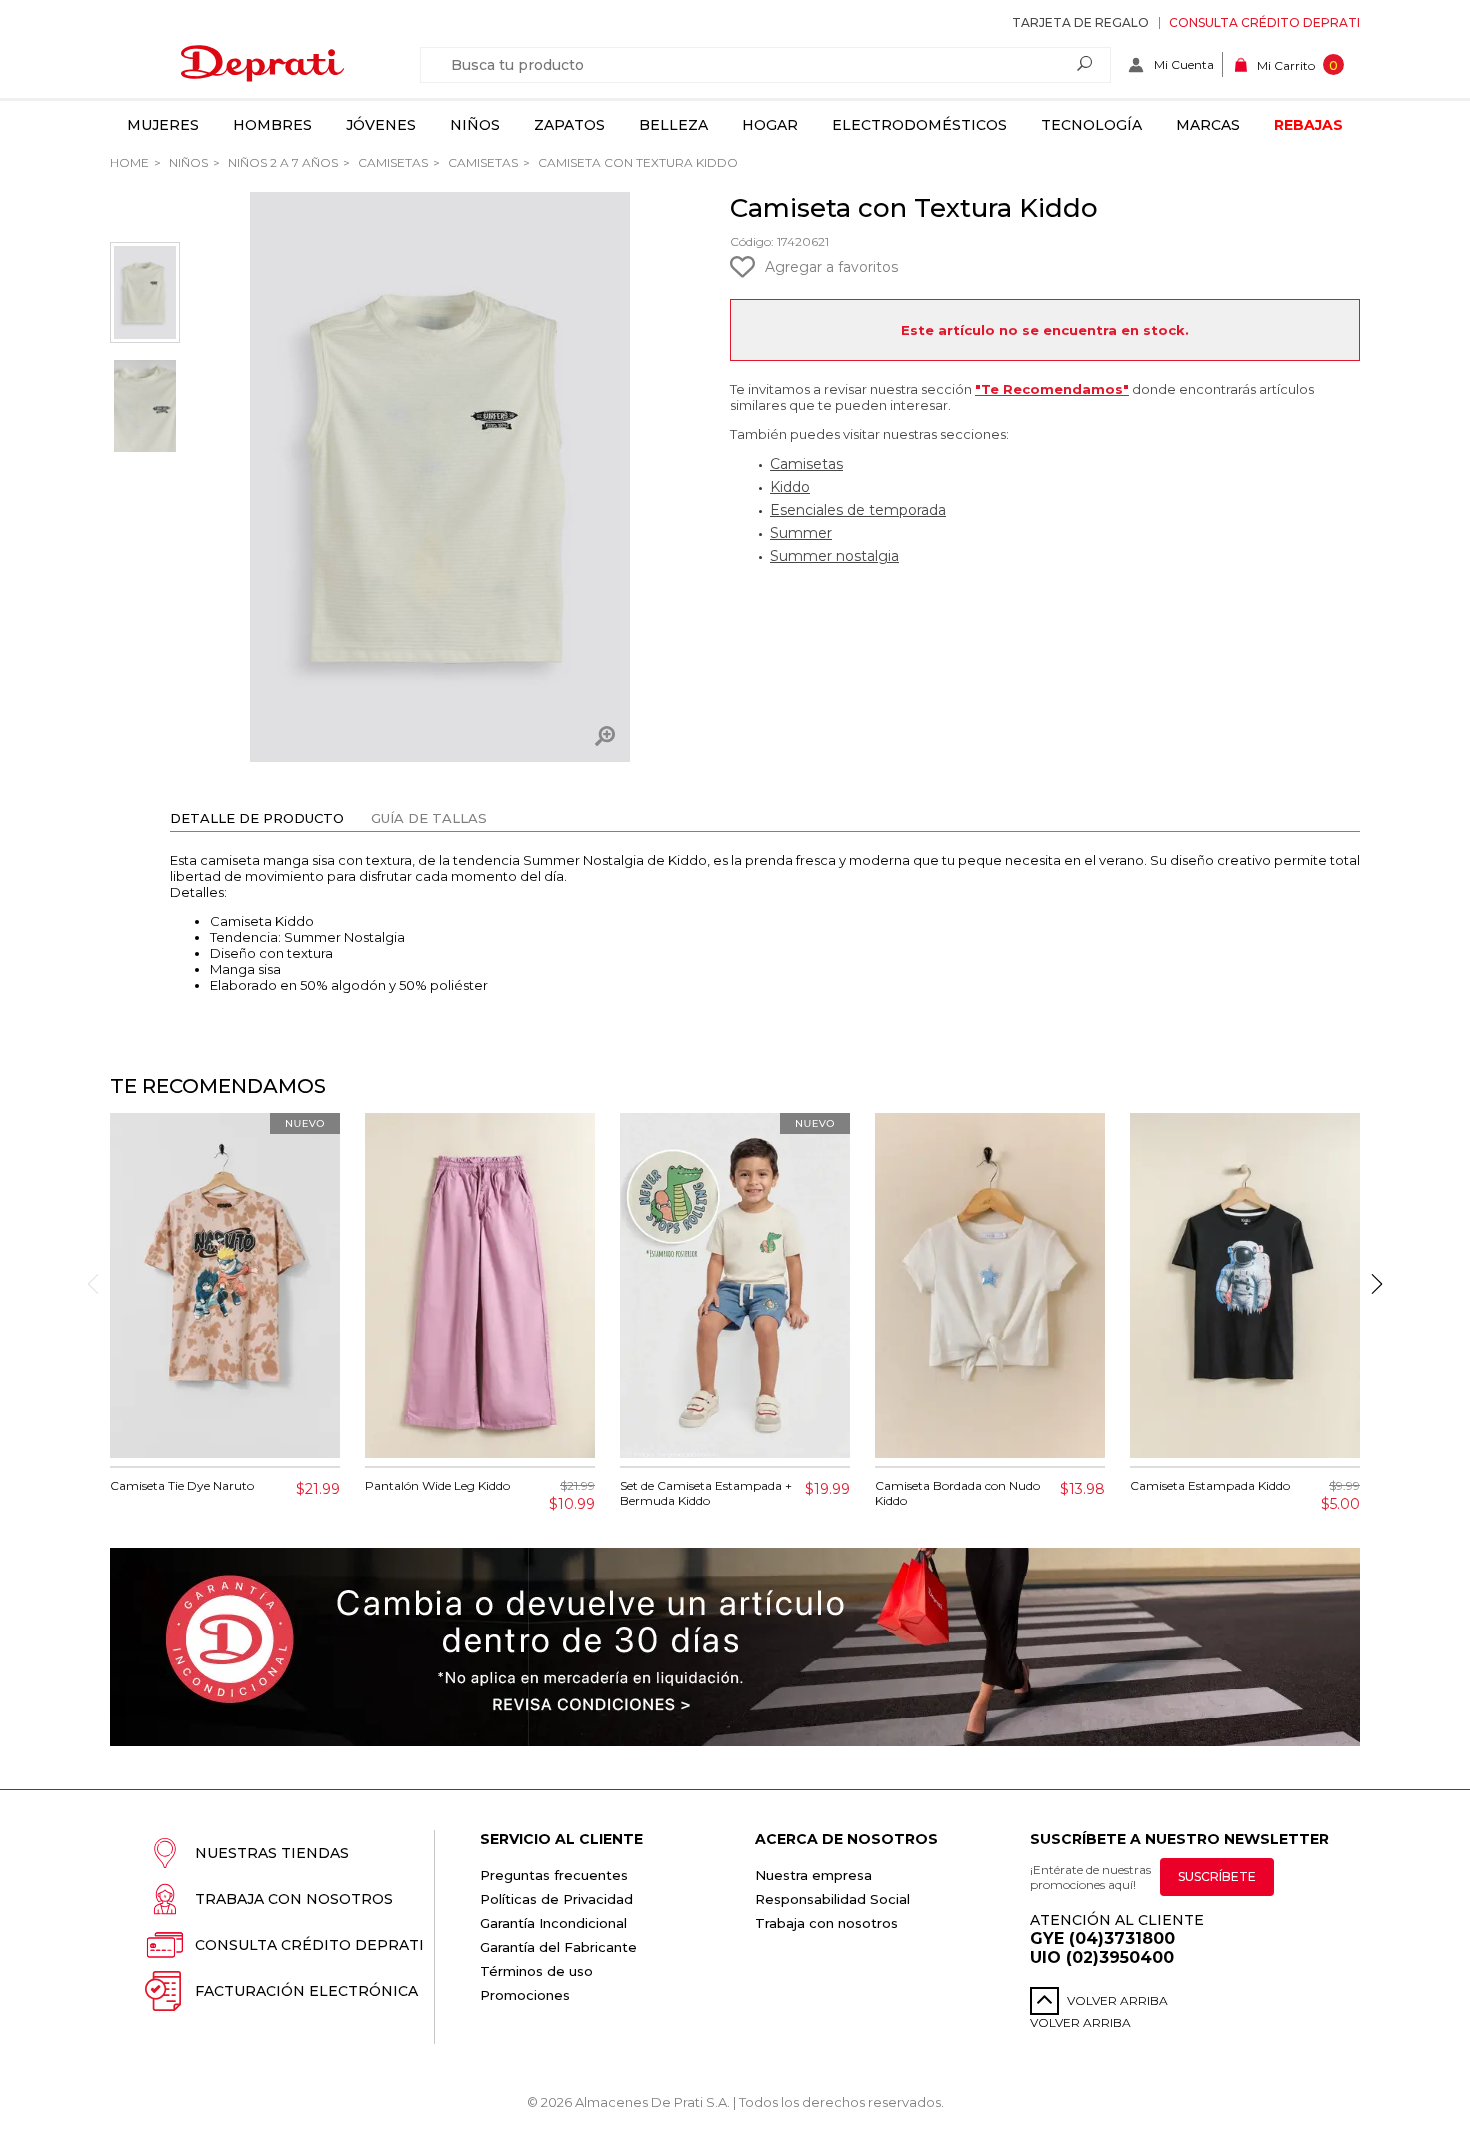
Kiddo (790, 487)
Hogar (770, 125)
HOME (129, 162)
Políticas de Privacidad (556, 1899)
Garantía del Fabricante (558, 1947)
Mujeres (163, 125)
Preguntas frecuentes (554, 1875)
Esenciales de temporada (858, 510)
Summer (801, 533)
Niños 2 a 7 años (281, 162)
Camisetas (391, 162)
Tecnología (1091, 125)
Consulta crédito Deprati (1264, 22)
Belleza (673, 125)
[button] (1377, 1284)
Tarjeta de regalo (1080, 22)
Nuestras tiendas (272, 1853)
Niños (475, 125)
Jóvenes (381, 125)
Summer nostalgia (834, 556)
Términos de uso (536, 1971)
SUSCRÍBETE (1217, 1876)
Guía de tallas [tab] (429, 818)
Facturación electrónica (306, 1991)
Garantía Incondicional (553, 1923)
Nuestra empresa (813, 1875)
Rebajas (1308, 125)
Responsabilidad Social (832, 1899)
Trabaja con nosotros (294, 1899)
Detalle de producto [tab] (257, 818)
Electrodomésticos (919, 125)
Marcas (1208, 125)
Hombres (272, 125)
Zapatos (569, 125)
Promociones (525, 1995)
